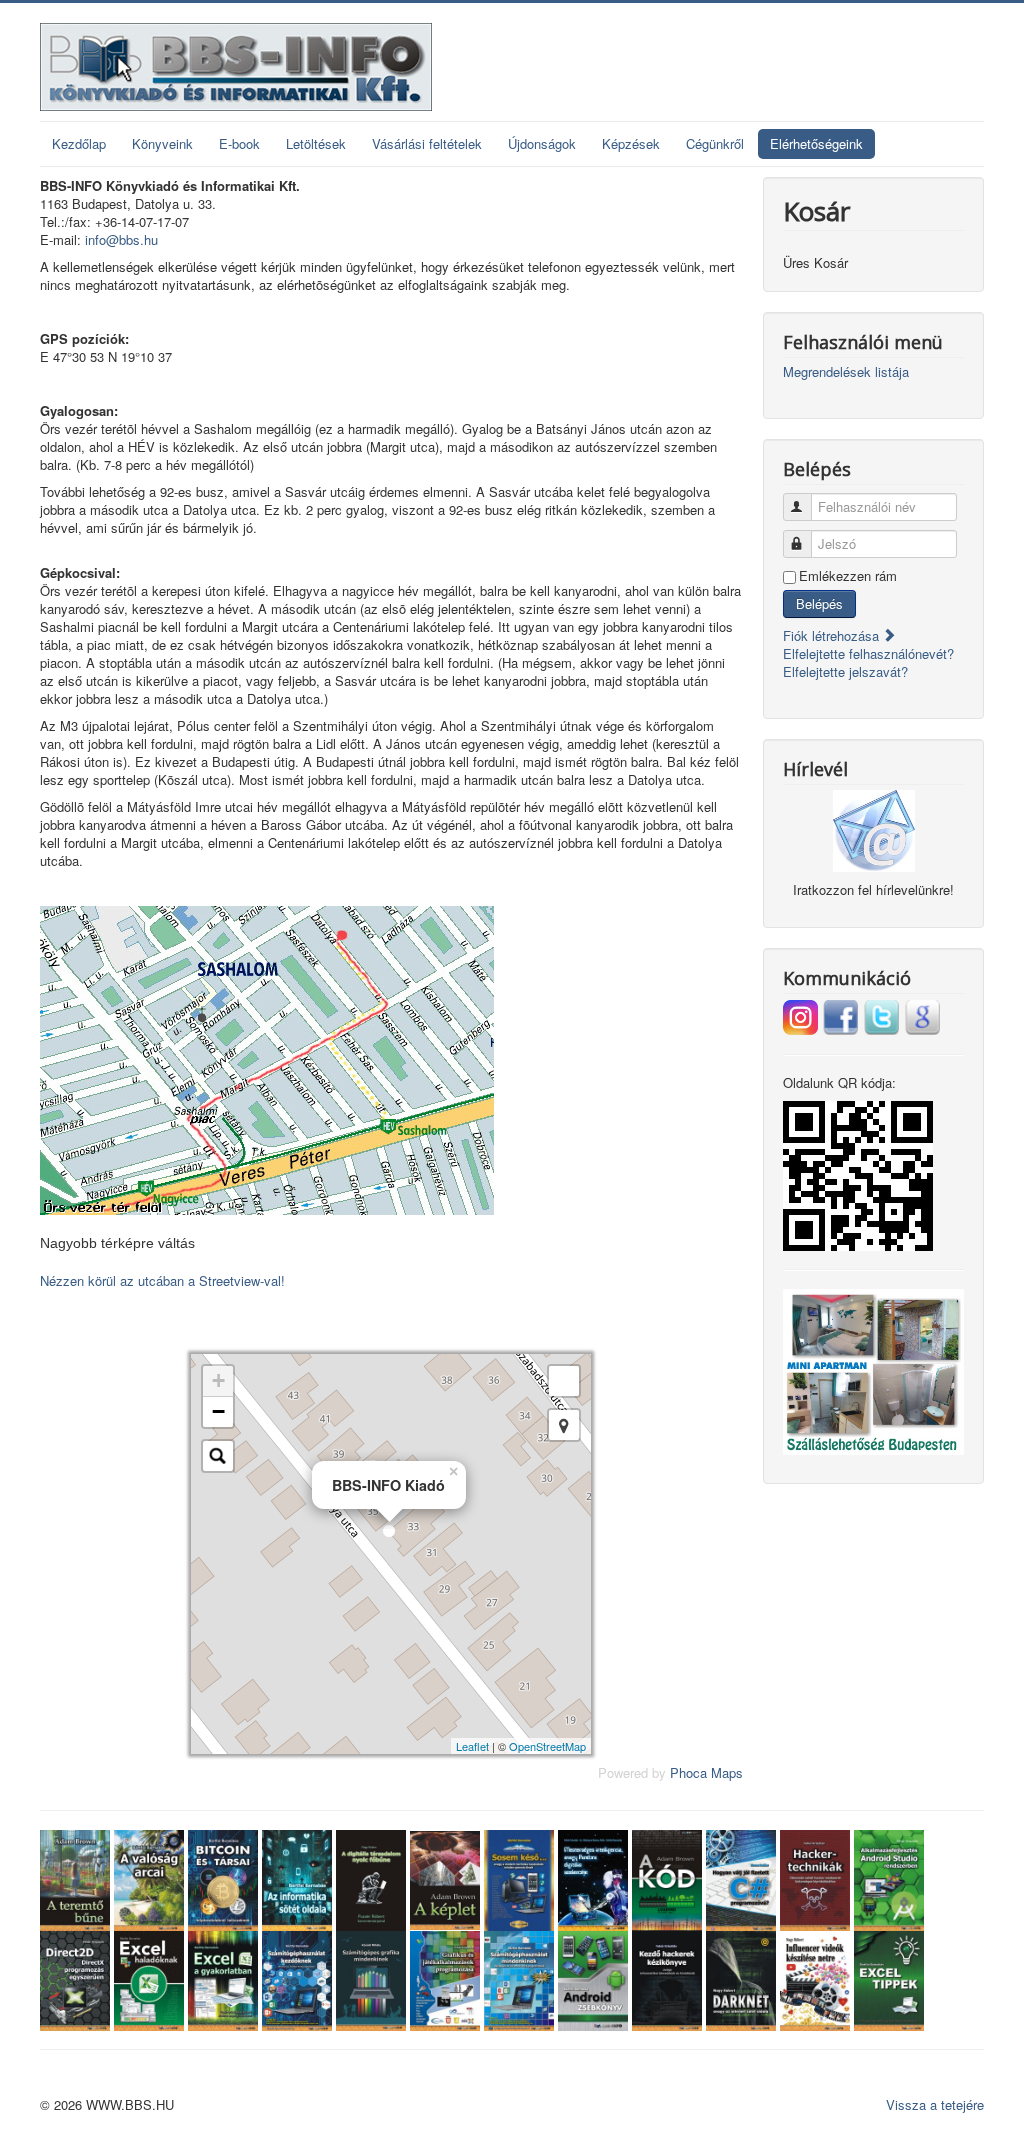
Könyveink (162, 143)
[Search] (218, 1456)
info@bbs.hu (121, 239)
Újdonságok (542, 143)
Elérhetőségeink (816, 143)
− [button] (218, 1411)
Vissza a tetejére (935, 2104)
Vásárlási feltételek (427, 143)
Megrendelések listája (846, 372)
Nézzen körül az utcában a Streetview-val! (162, 1280)
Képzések (631, 143)
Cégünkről (715, 143)
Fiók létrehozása (833, 635)
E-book (239, 143)
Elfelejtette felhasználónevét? (868, 653)
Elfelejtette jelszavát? (845, 671)
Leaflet (472, 1746)
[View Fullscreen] (564, 1381)
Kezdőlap (79, 143)
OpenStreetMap (547, 1746)
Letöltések (316, 143)
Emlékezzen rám (848, 576)
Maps (727, 1772)
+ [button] (218, 1380)
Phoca (688, 1772)
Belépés (819, 603)
